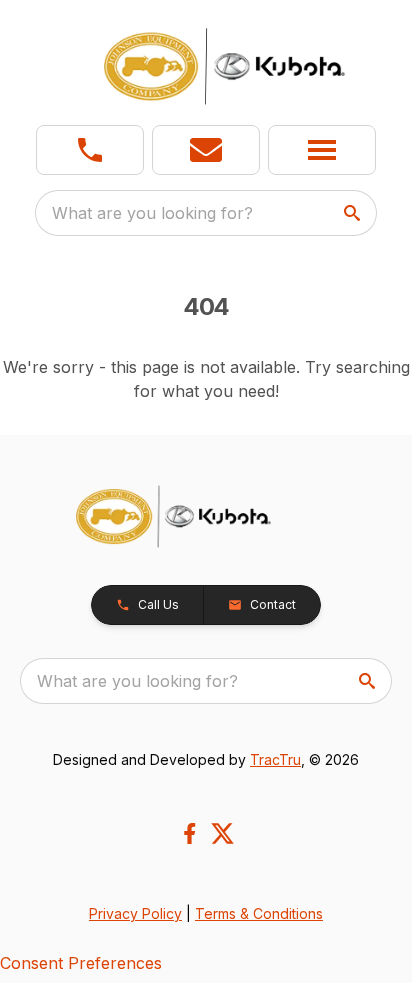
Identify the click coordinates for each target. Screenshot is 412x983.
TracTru (275, 759)
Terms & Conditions (259, 913)
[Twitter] (222, 833)
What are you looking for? (152, 213)
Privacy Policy (135, 913)
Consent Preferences (81, 963)
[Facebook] (189, 833)
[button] (90, 150)
